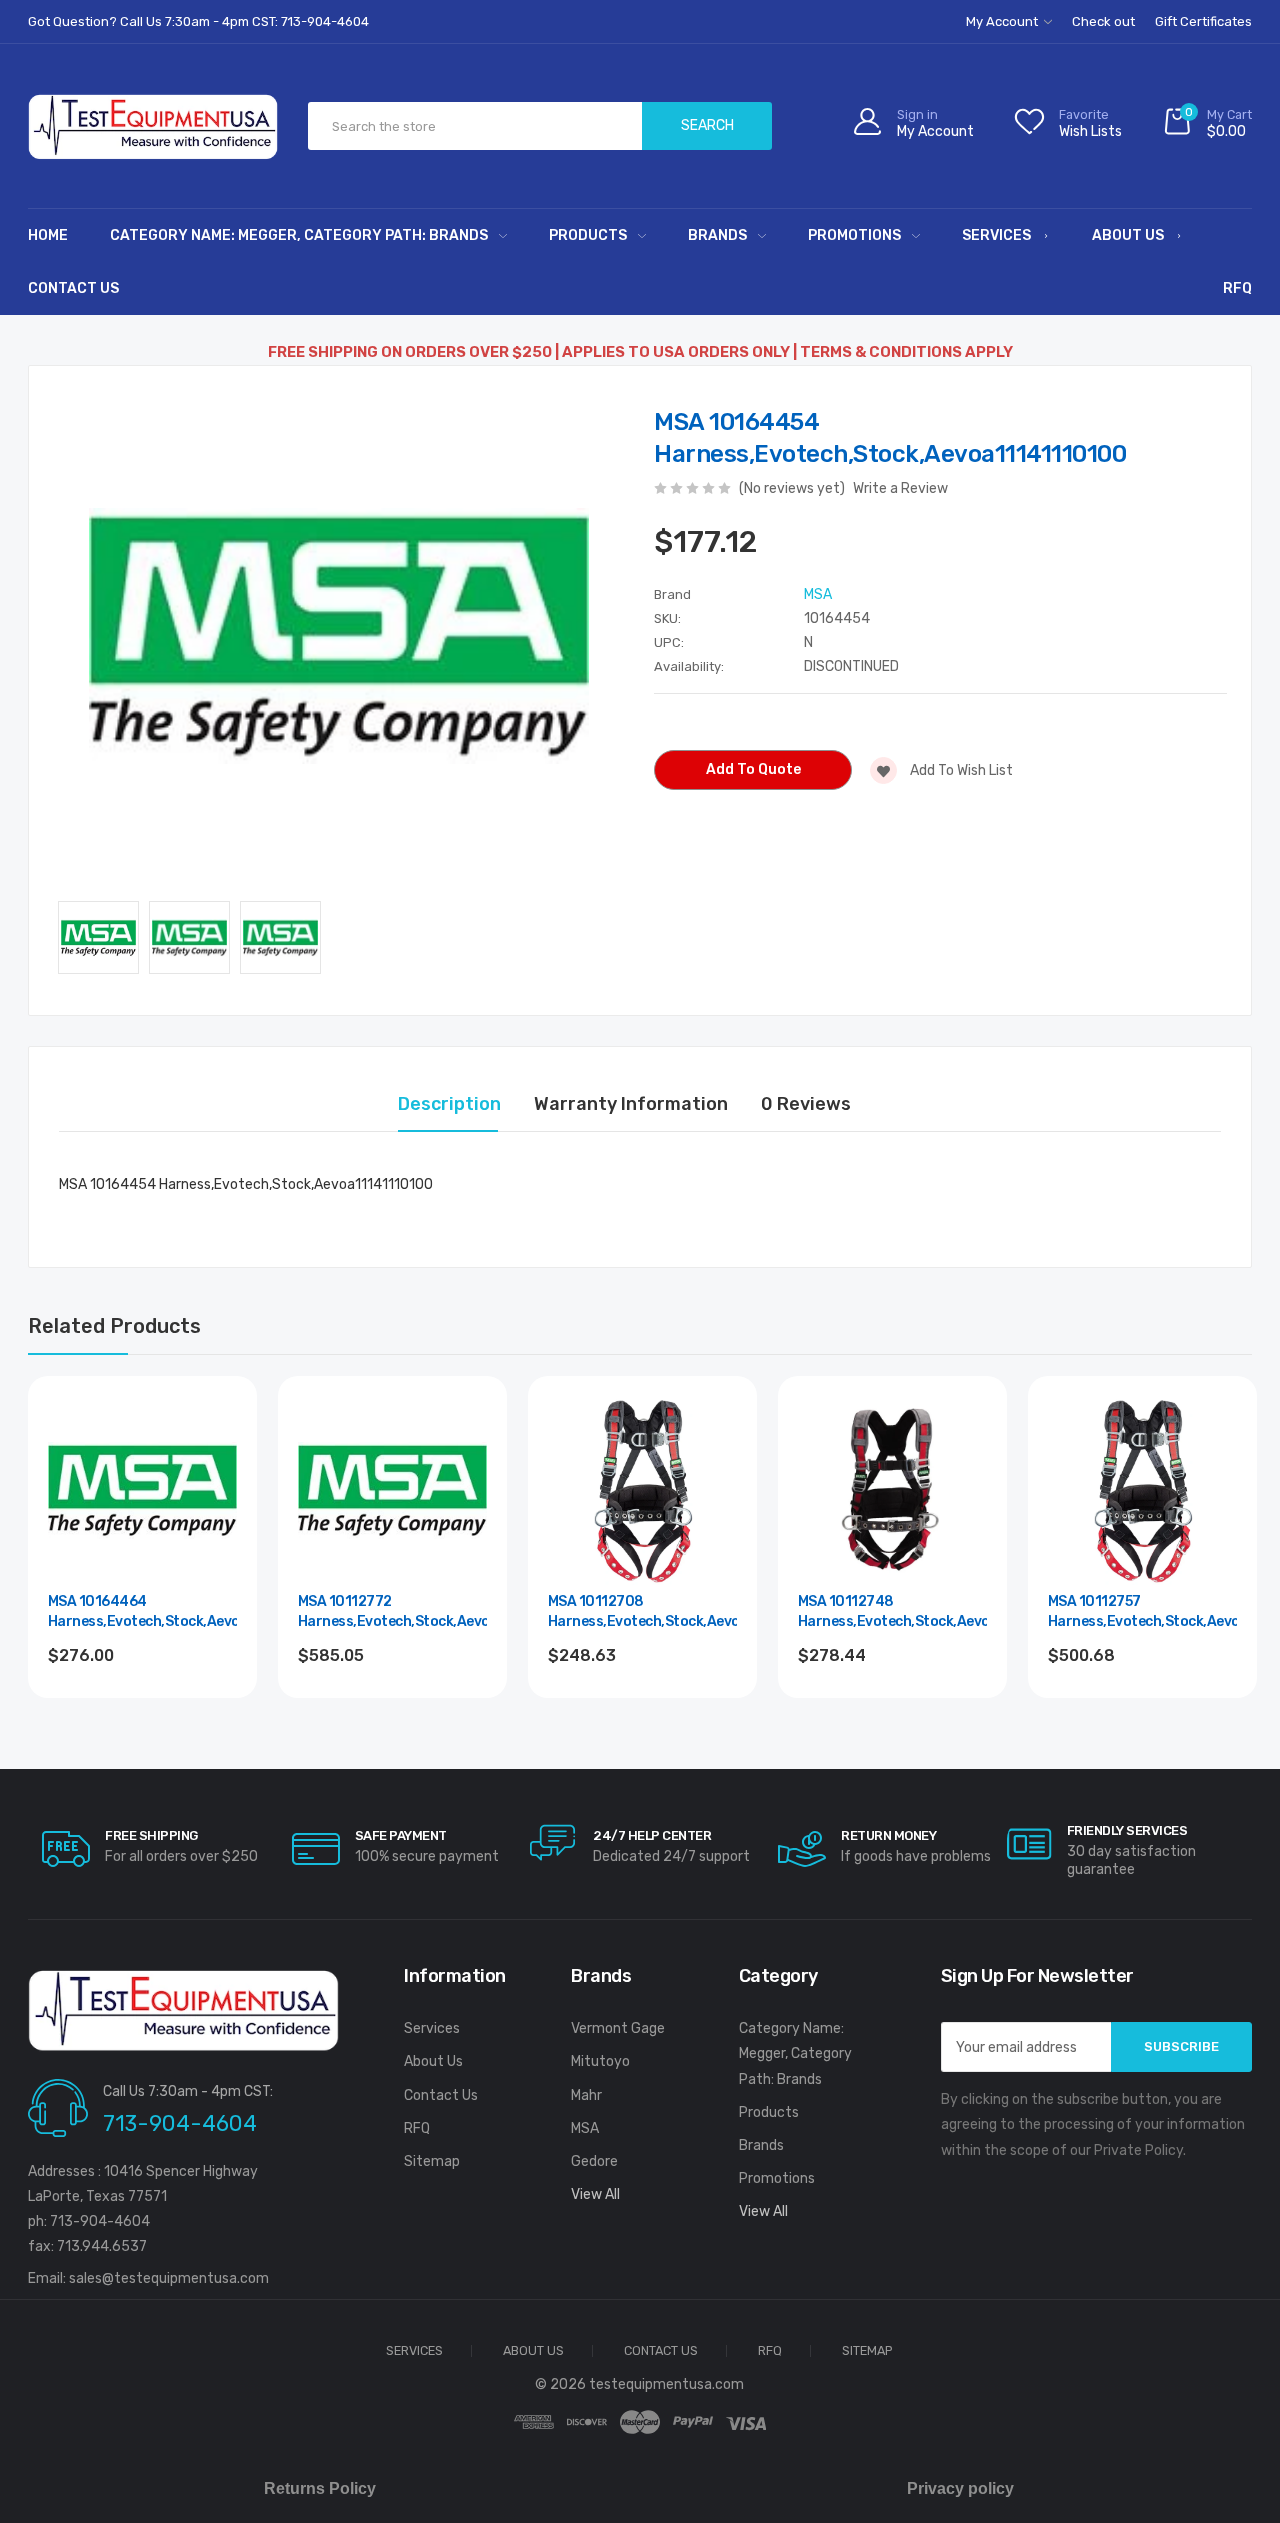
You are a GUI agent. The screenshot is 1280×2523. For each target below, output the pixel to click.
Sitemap (432, 2161)
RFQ (1237, 288)
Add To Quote (753, 769)
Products (588, 235)
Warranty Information (631, 1104)
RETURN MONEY (888, 1835)
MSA (585, 2128)
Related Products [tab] (114, 1326)
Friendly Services (1127, 1830)
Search (707, 125)
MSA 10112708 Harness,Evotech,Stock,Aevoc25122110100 (642, 1611)
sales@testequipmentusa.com (169, 2278)
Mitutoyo (600, 2061)
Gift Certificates (1203, 21)
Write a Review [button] (900, 488)
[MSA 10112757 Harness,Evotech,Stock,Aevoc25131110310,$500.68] (1142, 1490)
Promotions (854, 235)
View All (595, 2194)
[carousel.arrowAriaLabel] (66, 1849)
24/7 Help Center (652, 1835)
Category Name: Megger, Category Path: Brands (299, 235)
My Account (1003, 21)
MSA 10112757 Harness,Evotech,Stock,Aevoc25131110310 (1142, 1611)
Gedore (594, 2161)
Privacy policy (960, 2488)
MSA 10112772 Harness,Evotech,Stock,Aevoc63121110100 (392, 1611)
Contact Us (73, 288)
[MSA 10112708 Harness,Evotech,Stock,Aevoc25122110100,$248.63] (642, 1490)
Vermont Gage (618, 2028)
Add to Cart (142, 1709)
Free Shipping (151, 1835)
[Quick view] (219, 1498)
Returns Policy (320, 2488)
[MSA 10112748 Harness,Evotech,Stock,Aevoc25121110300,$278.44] (892, 1490)
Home (48, 235)
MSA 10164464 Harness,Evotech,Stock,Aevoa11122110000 (142, 1611)
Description (449, 1104)
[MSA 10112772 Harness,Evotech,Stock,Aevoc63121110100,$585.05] (392, 1490)
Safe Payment (401, 1835)
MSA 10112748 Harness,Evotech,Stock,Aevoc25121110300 (892, 1611)
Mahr (586, 2095)
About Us (1128, 235)
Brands (717, 235)
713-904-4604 (180, 2123)
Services (996, 235)
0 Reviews (806, 1104)
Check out (1103, 21)
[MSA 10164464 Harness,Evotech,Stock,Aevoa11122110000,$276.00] (142, 1490)
